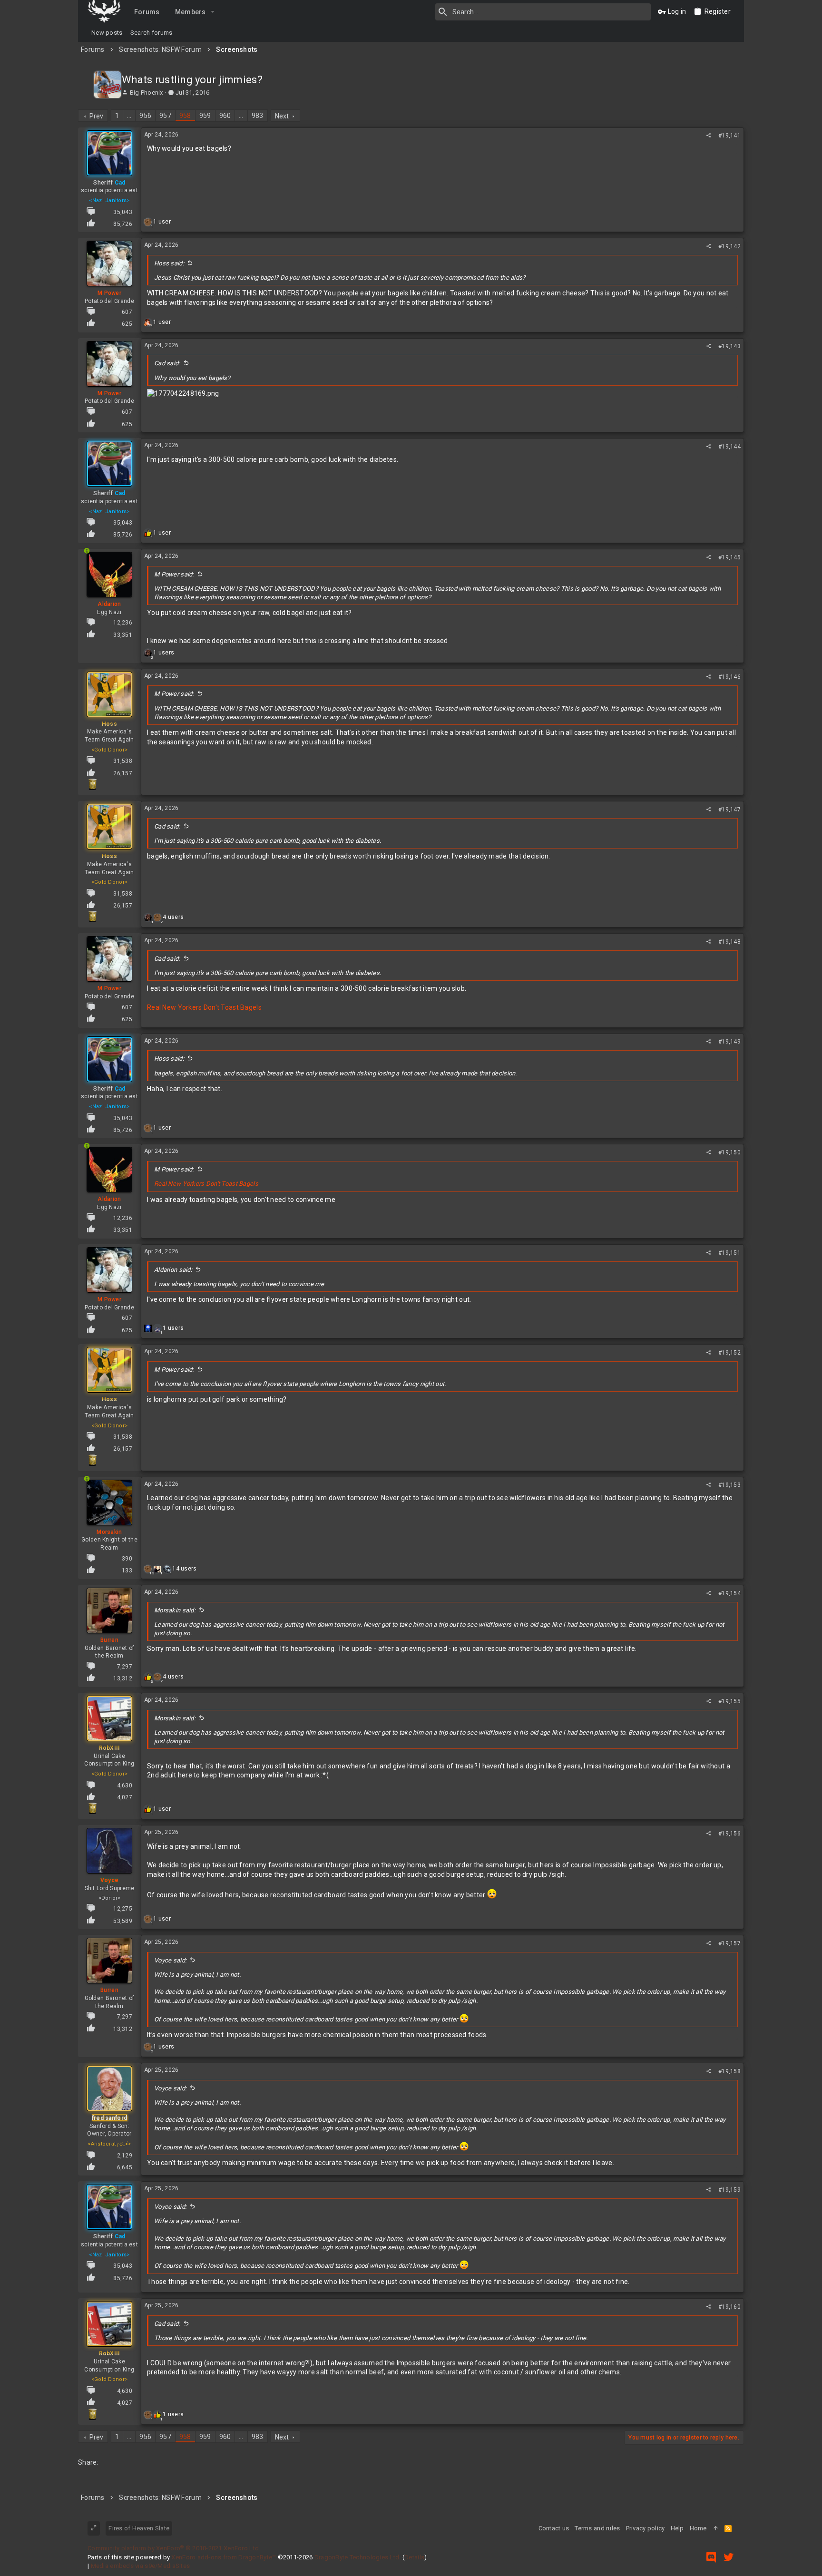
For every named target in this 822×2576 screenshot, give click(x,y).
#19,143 (729, 346)
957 (165, 116)
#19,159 (729, 2190)
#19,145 (729, 557)
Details (414, 2557)
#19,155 (729, 1701)
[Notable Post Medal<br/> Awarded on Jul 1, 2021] (92, 784)
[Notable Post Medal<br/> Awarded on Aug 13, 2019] (92, 1808)
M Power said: (174, 574)
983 (258, 116)
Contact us (554, 2528)
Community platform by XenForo (174, 2548)
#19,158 (729, 2071)
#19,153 (729, 1485)
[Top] (716, 2528)
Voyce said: (170, 1960)
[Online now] (87, 574)
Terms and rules (597, 2528)
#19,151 (729, 1253)
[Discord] (711, 2557)
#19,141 (729, 136)
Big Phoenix (147, 93)
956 (145, 116)
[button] (213, 12)
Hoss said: (169, 263)
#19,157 (729, 1943)
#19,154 (729, 1593)
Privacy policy (646, 2528)
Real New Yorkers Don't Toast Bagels (204, 1007)
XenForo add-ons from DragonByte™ (224, 2557)
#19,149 (729, 1042)
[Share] (709, 136)
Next (282, 116)
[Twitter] (729, 2557)
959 (205, 116)
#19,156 (729, 1834)
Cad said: (167, 363)
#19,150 (729, 1152)
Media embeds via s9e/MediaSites (141, 2566)
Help (677, 2528)
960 (225, 116)
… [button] (129, 116)
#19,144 (729, 447)
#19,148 (729, 942)
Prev (97, 116)
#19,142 (729, 246)
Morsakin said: (175, 1610)
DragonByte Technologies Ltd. (358, 2557)
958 (185, 116)
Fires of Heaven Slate (139, 2528)
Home (698, 2528)
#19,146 (729, 677)
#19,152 (729, 1353)
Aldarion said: (173, 1270)
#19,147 (729, 810)
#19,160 (729, 2307)
